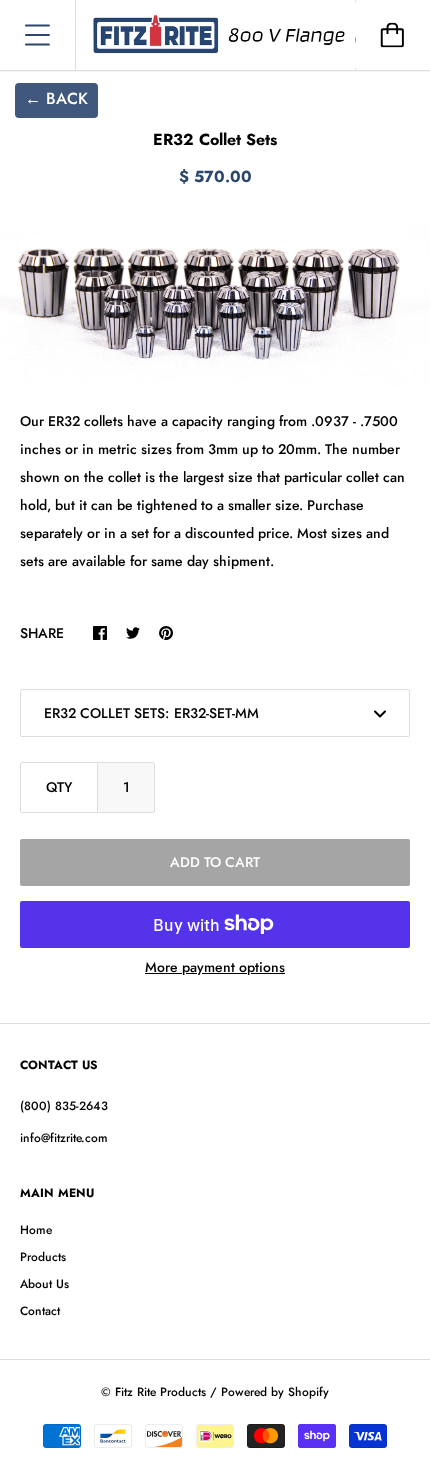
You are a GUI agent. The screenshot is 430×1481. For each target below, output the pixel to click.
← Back (56, 98)
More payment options (215, 967)
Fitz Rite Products (160, 1392)
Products (43, 1257)
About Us (44, 1284)
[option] (215, 303)
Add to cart (215, 862)
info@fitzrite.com (64, 1138)
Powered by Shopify (275, 1392)
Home (36, 1230)
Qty (59, 787)
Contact (40, 1311)
